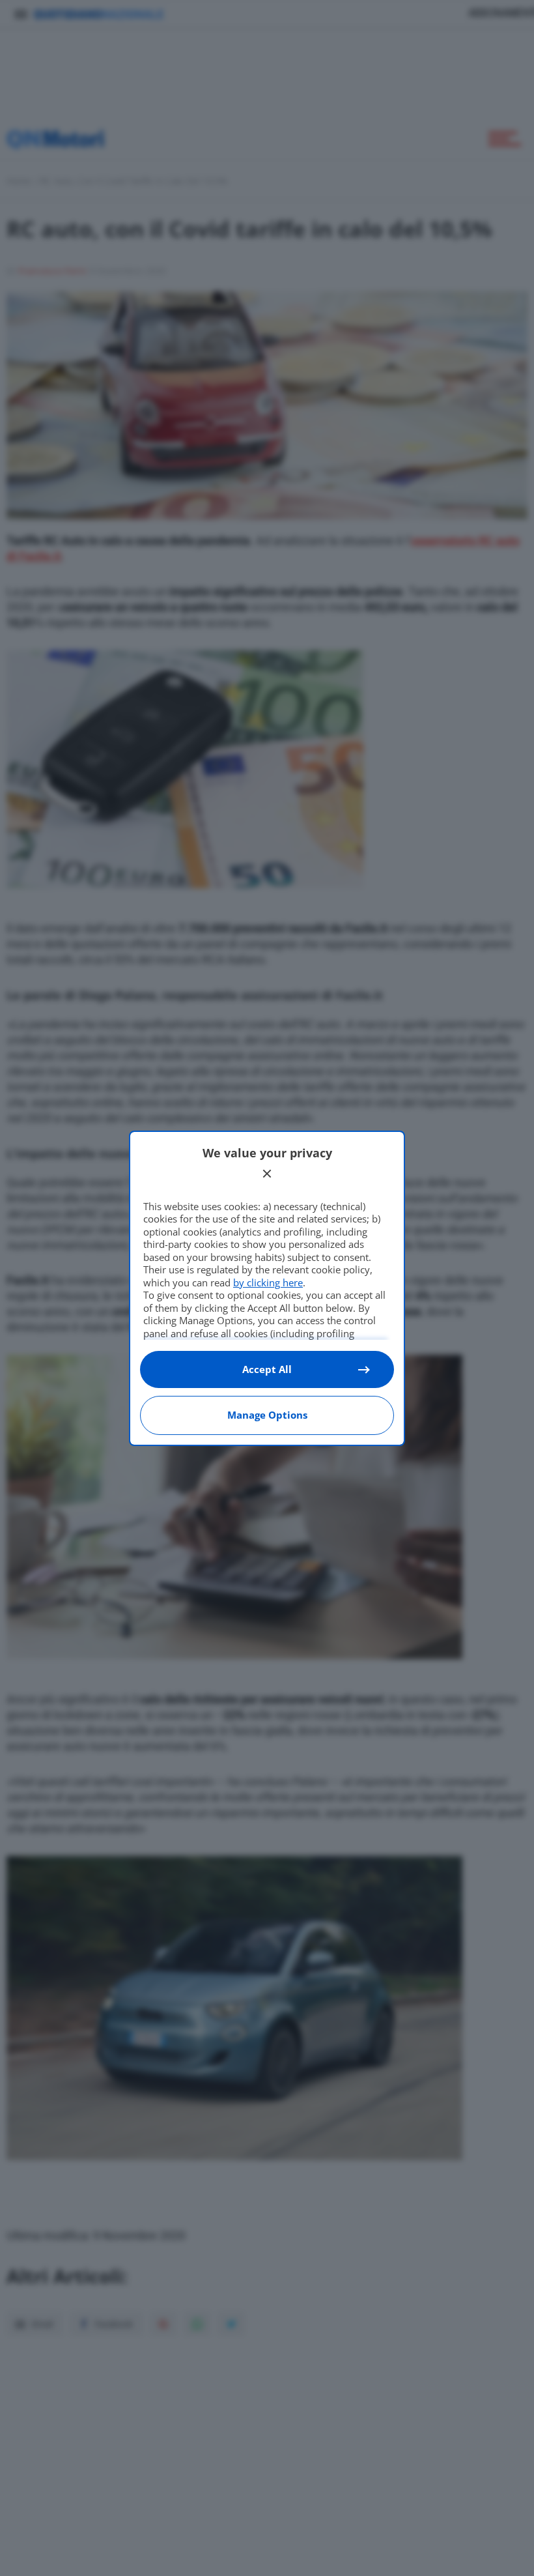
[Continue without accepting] (267, 1174)
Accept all (267, 1369)
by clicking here (268, 1282)
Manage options (267, 1415)
